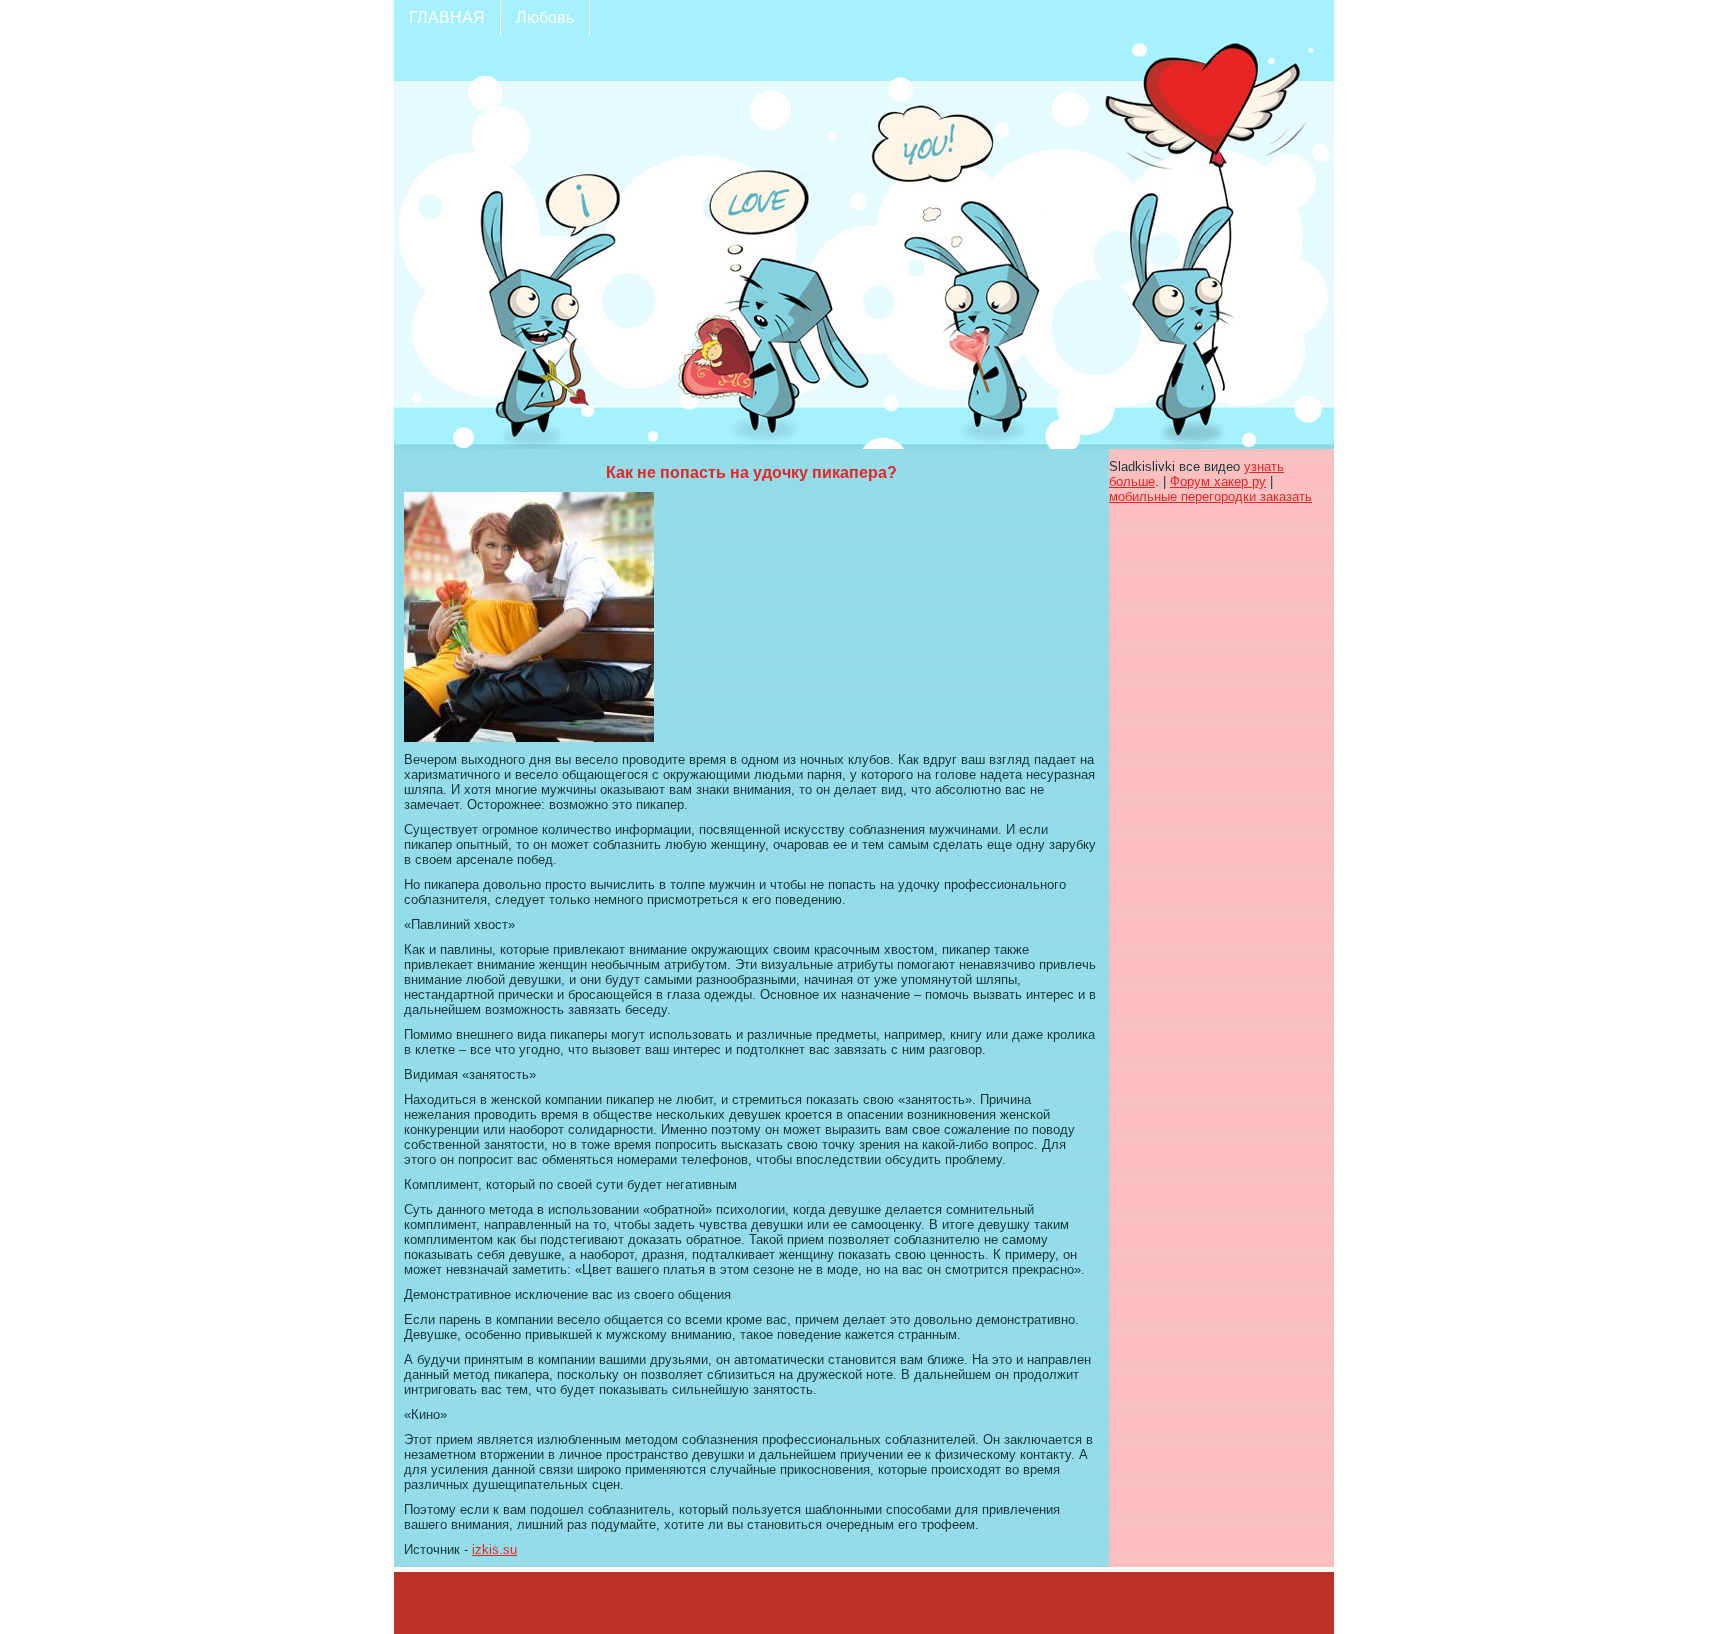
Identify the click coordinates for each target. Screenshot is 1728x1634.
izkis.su (494, 1549)
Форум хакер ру (1218, 481)
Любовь (545, 17)
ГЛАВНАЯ (447, 17)
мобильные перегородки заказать (1210, 496)
